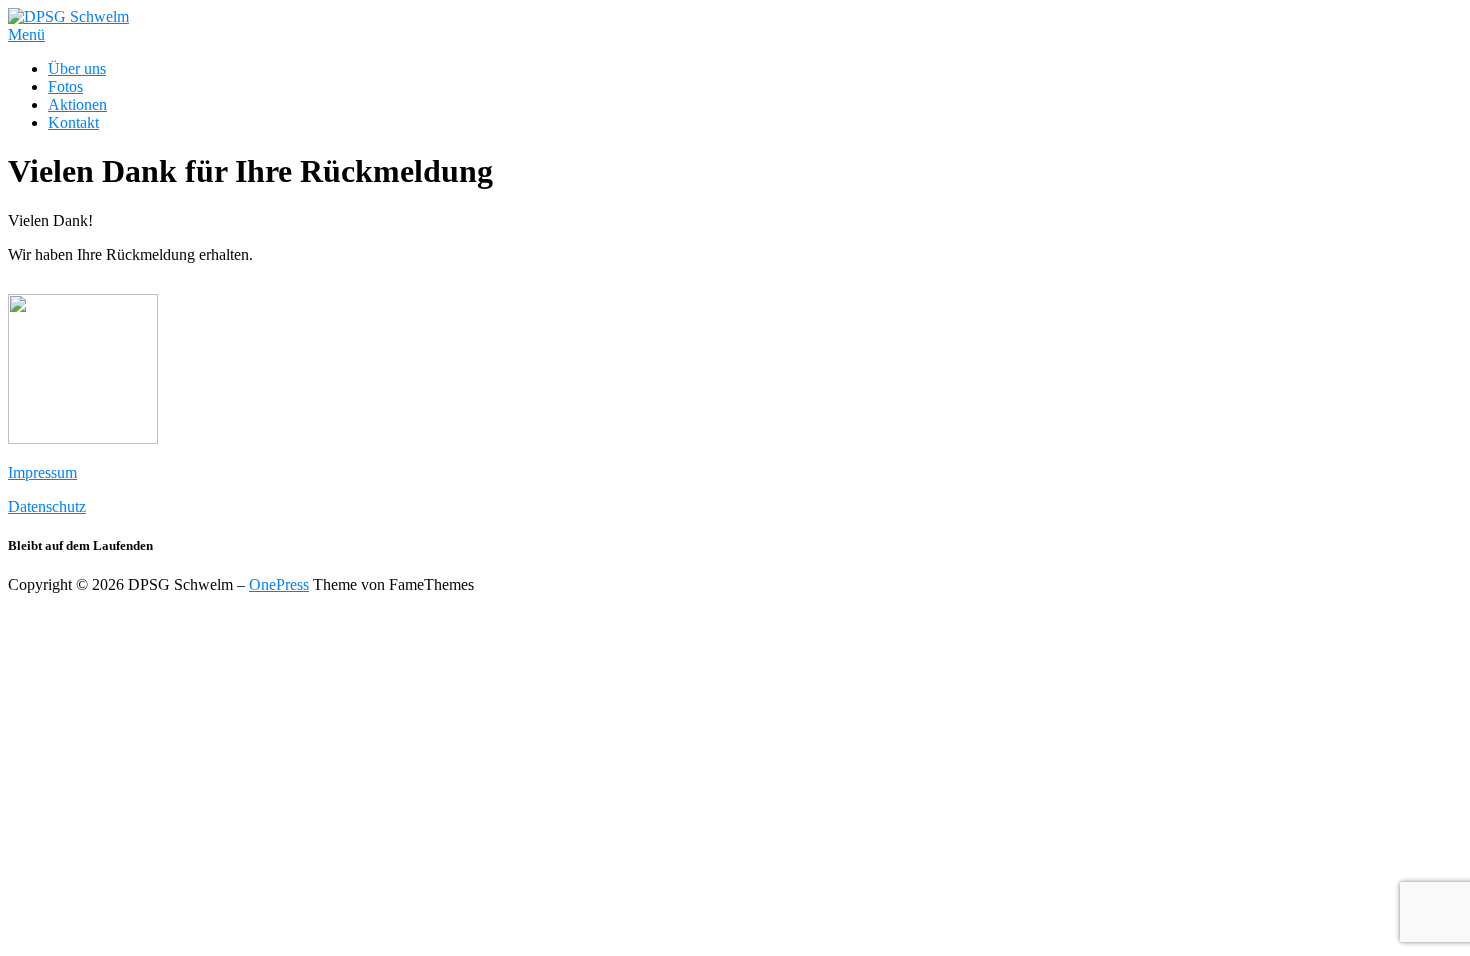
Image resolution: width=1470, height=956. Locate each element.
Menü (26, 34)
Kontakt (73, 122)
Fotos (65, 86)
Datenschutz (47, 506)
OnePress (279, 584)
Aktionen (77, 104)
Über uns (77, 68)
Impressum (42, 472)
